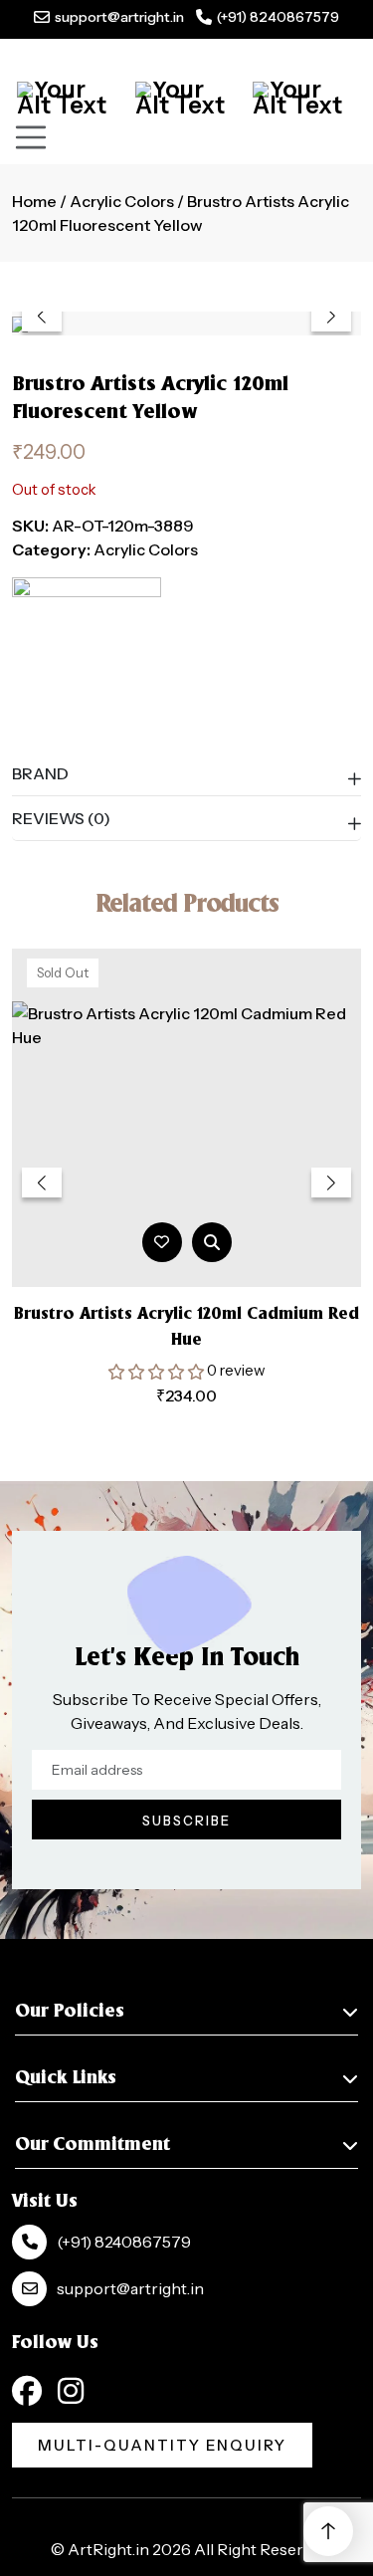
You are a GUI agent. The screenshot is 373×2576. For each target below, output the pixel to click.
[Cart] (69, 98)
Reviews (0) (61, 818)
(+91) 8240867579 (278, 17)
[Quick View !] (212, 1242)
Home (34, 201)
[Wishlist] (304, 98)
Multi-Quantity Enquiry (162, 2445)
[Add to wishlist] (162, 1242)
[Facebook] (27, 2391)
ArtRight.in (108, 2549)
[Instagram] (71, 2391)
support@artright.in (119, 17)
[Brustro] (87, 652)
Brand (40, 773)
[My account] (187, 98)
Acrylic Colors (122, 201)
